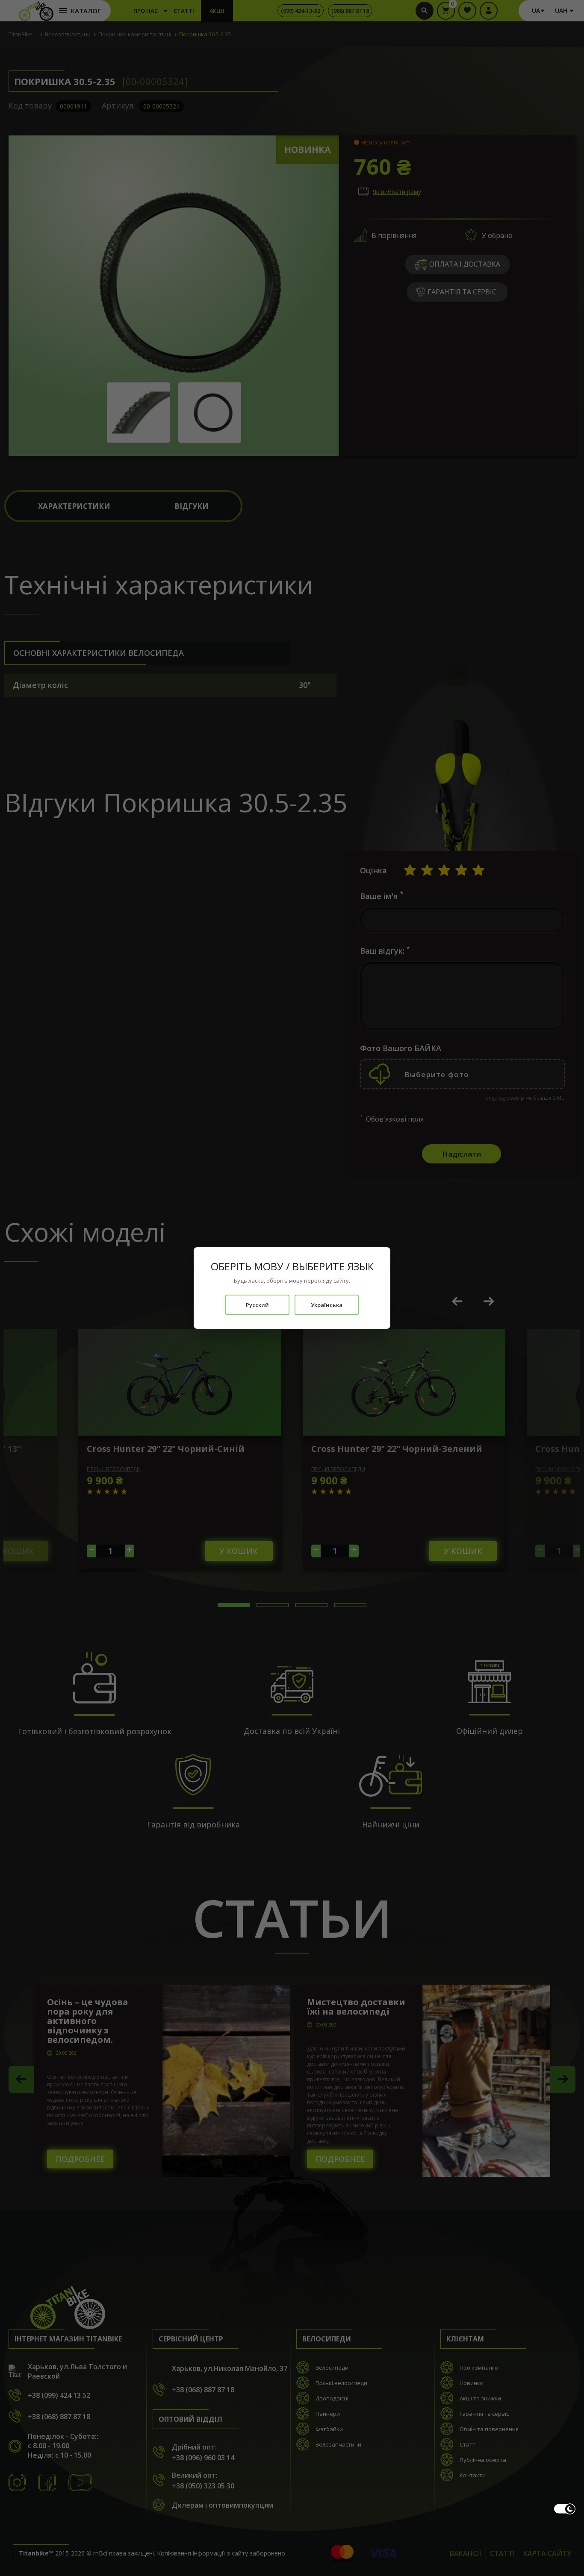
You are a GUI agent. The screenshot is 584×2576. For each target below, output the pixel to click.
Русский (257, 1305)
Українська (327, 1305)
